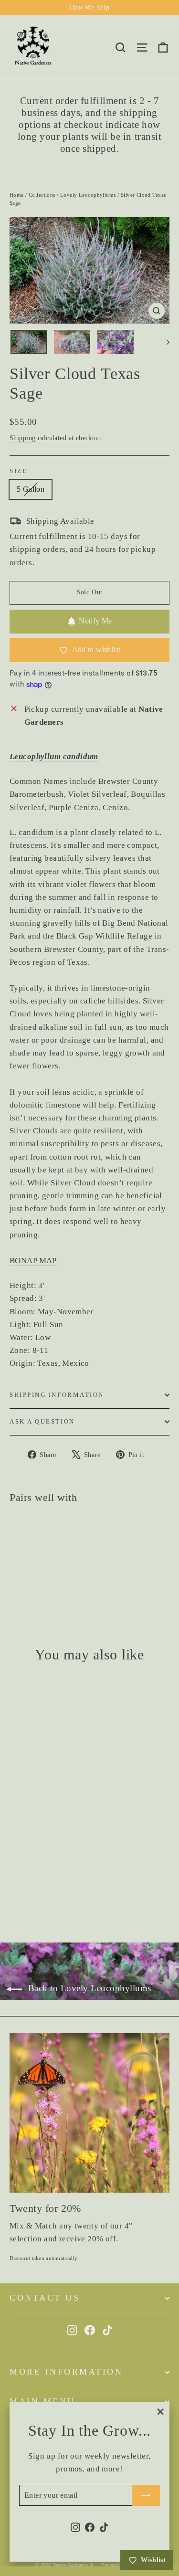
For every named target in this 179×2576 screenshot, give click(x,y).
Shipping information (57, 1395)
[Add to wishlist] (21, 36)
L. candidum (33, 832)
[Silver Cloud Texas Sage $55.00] (36, 1548)
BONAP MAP (33, 1261)
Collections (42, 195)
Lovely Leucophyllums (88, 195)
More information (66, 2372)
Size (18, 471)
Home (17, 195)
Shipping (22, 438)
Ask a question (42, 1422)
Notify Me (95, 621)
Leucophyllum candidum (54, 756)
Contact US (45, 2298)
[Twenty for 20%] (89, 2113)
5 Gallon (31, 489)
